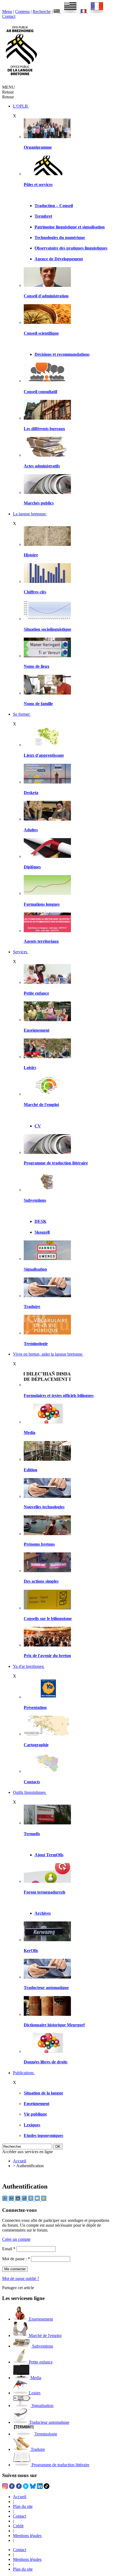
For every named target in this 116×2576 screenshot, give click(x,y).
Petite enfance (36, 993)
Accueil (20, 2161)
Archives (43, 1913)
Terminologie (36, 1344)
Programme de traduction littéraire (56, 1163)
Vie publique (35, 2114)
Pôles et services (38, 185)
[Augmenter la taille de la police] (12, 2200)
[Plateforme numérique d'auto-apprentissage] (47, 782)
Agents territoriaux (41, 941)
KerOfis (31, 1951)
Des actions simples (41, 1581)
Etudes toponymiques (43, 2135)
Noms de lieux (37, 666)
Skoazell (42, 1232)
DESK (40, 1221)
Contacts (32, 1782)
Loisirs (30, 1068)
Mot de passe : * (16, 2259)
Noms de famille (38, 704)
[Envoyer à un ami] (38, 2200)
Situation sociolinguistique (47, 629)
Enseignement (37, 1030)
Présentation (35, 1707)
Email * (9, 2249)
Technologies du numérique (60, 238)
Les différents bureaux (44, 429)
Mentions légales (27, 2536)
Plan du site (23, 2506)
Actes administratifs (42, 466)
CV (38, 1126)
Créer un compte (16, 2239)
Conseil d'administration (46, 296)
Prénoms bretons (39, 1544)
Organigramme (38, 147)
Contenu (22, 11)
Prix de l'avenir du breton (47, 1656)
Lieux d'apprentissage (44, 755)
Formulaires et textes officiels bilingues (59, 1395)
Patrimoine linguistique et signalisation (70, 227)
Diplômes (32, 867)
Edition (30, 1470)
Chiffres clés (35, 592)
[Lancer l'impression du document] (31, 2200)
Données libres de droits (46, 2062)
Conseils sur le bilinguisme (48, 1619)
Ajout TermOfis (49, 1855)
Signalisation (35, 1269)
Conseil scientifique (41, 333)
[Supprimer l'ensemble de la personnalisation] (25, 2200)
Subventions (35, 1200)
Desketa (31, 793)
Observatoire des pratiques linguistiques (71, 248)
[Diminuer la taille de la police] (5, 2200)
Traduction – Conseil (54, 206)
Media (30, 1433)
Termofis (32, 1834)
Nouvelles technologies (44, 1507)
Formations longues (42, 904)
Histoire (31, 555)
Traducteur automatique (46, 1988)
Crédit (18, 2526)
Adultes (31, 830)
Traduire (32, 1307)
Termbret (43, 216)
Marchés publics (39, 503)
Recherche (42, 11)
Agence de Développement (59, 259)
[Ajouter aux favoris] (44, 2200)
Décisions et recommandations (62, 354)
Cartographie (36, 1745)
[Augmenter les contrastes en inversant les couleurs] (18, 2200)
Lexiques (32, 2125)
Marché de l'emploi (41, 1105)
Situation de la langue (43, 2093)
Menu (7, 11)
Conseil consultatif (40, 392)
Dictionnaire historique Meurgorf (54, 2025)
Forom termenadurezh (45, 1892)
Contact (9, 16)
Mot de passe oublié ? (21, 2278)
